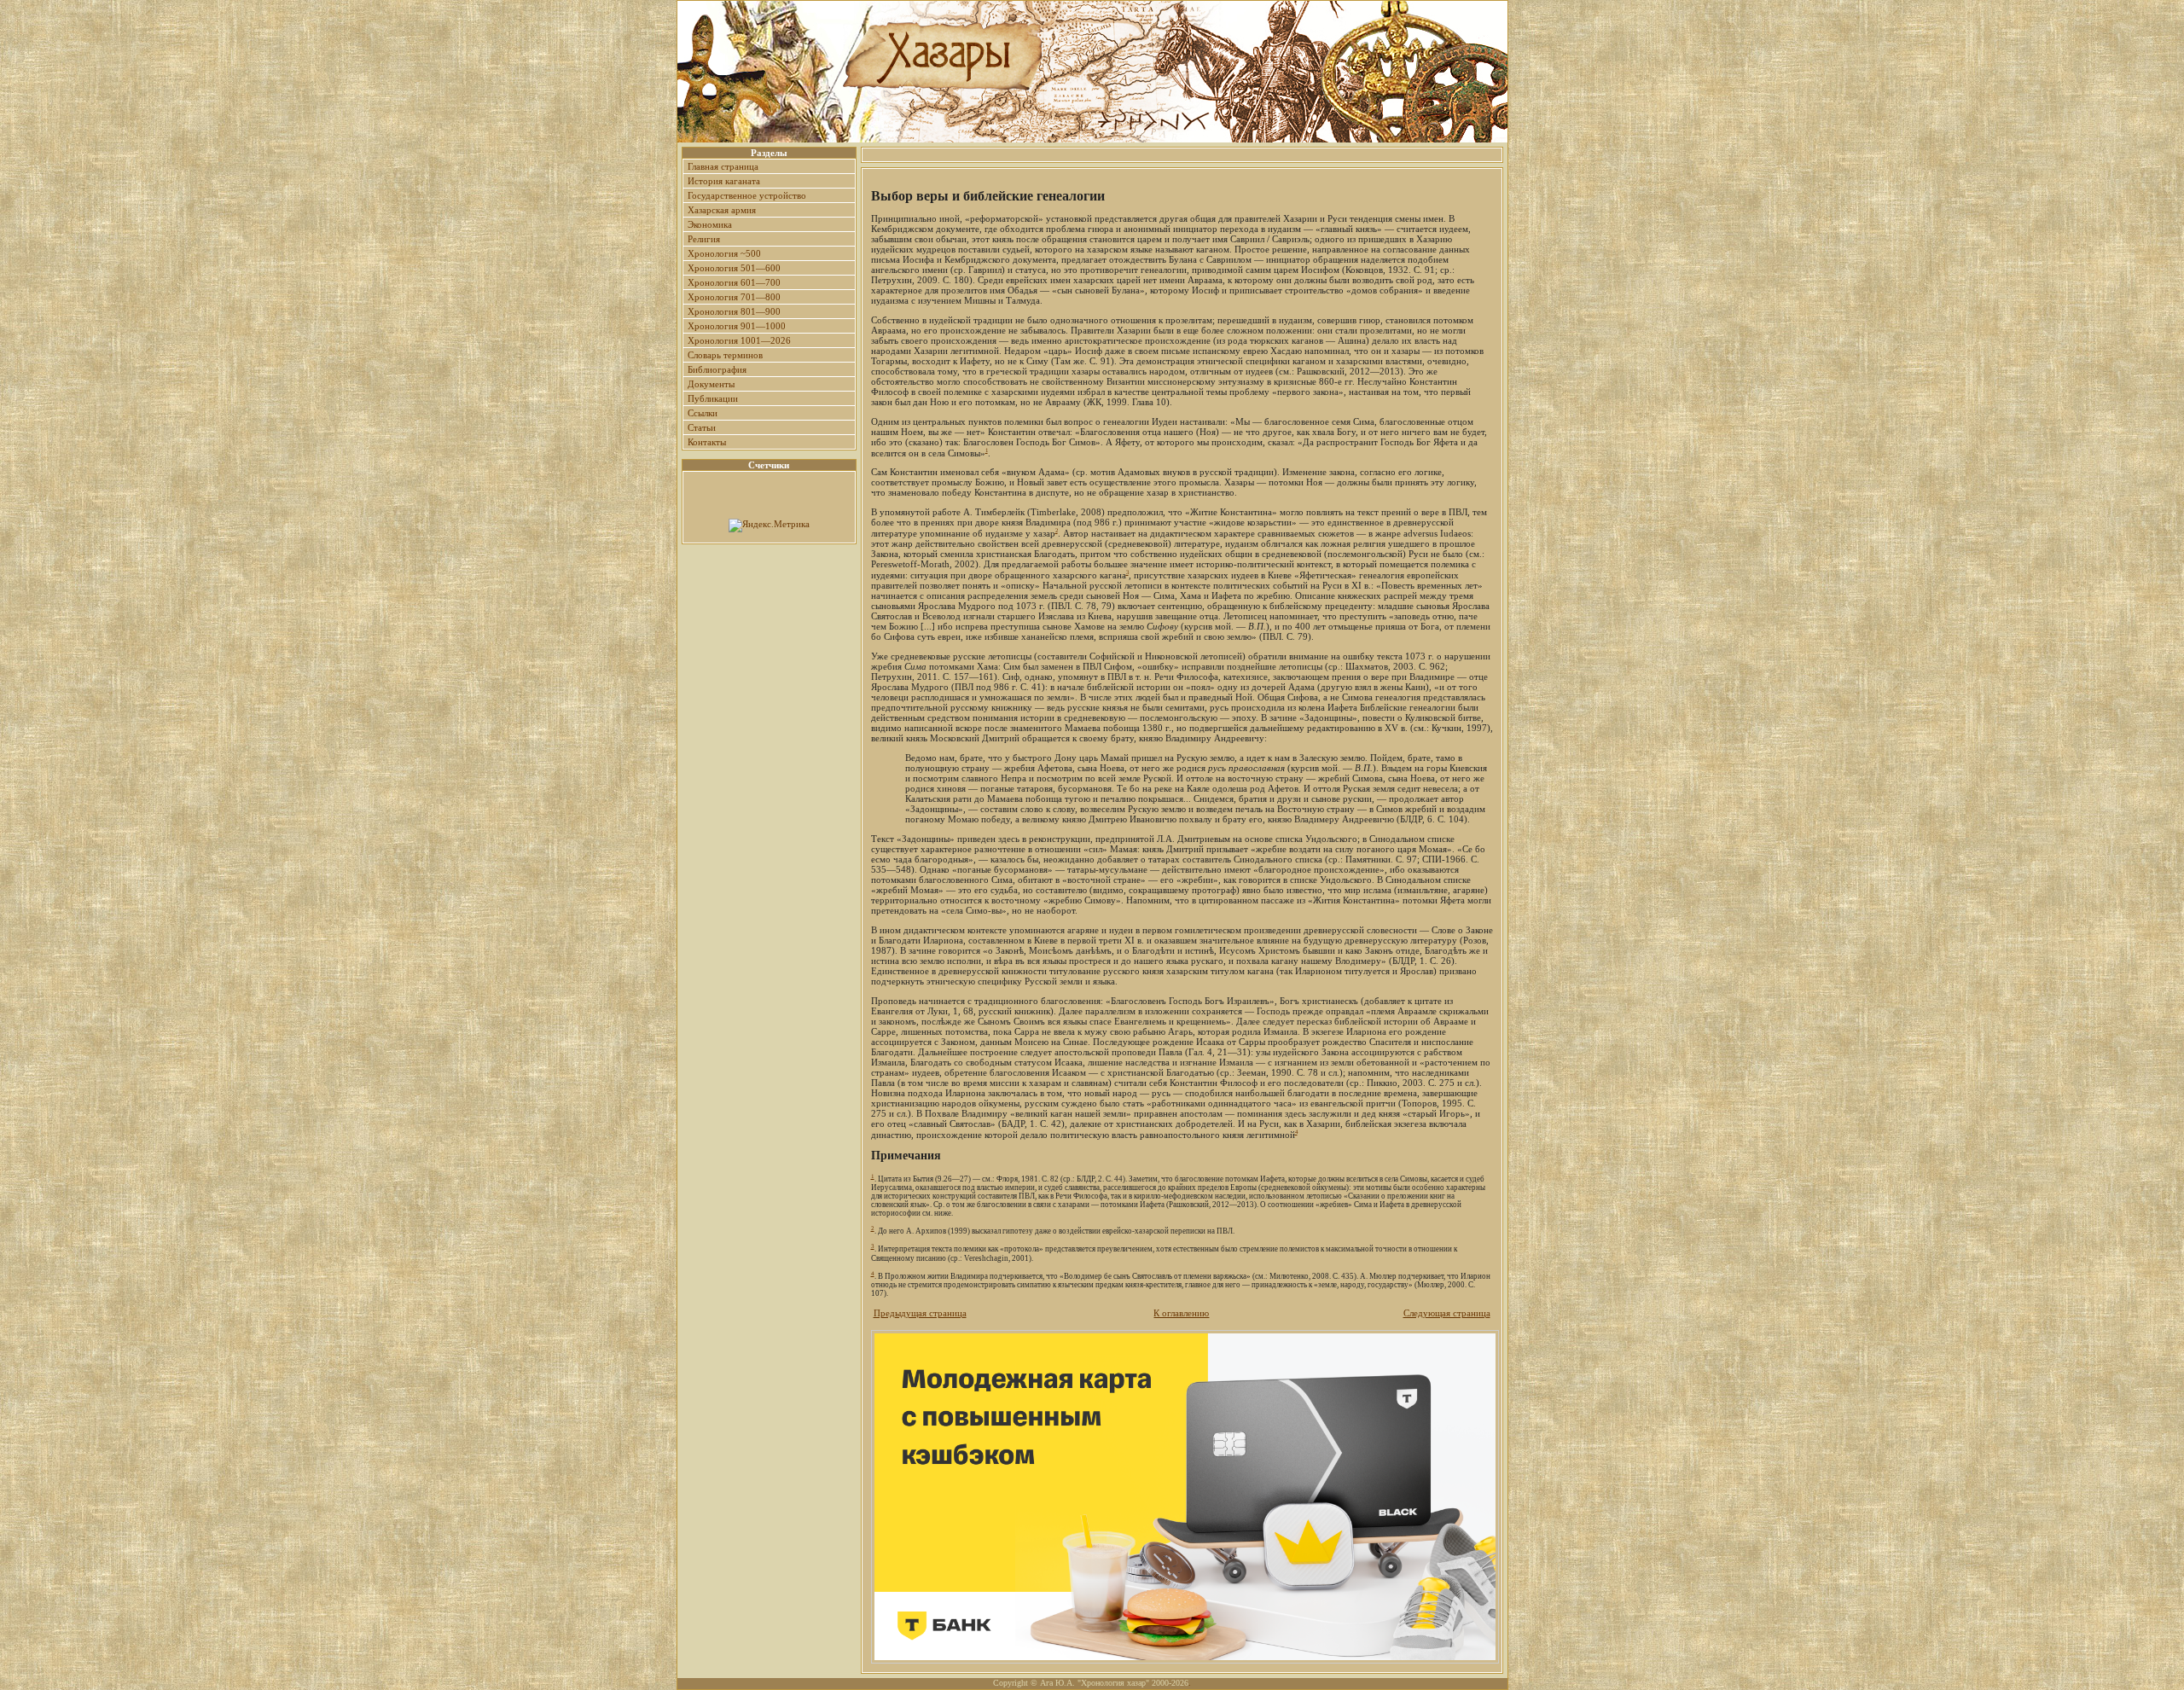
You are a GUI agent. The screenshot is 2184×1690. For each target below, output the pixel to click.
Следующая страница (1447, 1313)
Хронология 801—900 (734, 311)
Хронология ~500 (724, 253)
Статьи (702, 427)
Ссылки (703, 413)
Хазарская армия (722, 210)
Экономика (710, 224)
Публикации (713, 398)
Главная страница (723, 166)
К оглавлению (1181, 1313)
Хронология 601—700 (734, 282)
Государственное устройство (747, 195)
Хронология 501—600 (734, 268)
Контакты (707, 442)
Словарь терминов (725, 355)
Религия (704, 239)
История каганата (724, 181)
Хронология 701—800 (734, 297)
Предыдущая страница (920, 1313)
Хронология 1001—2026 (739, 340)
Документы (711, 384)
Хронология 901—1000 (737, 326)
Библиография (717, 369)
